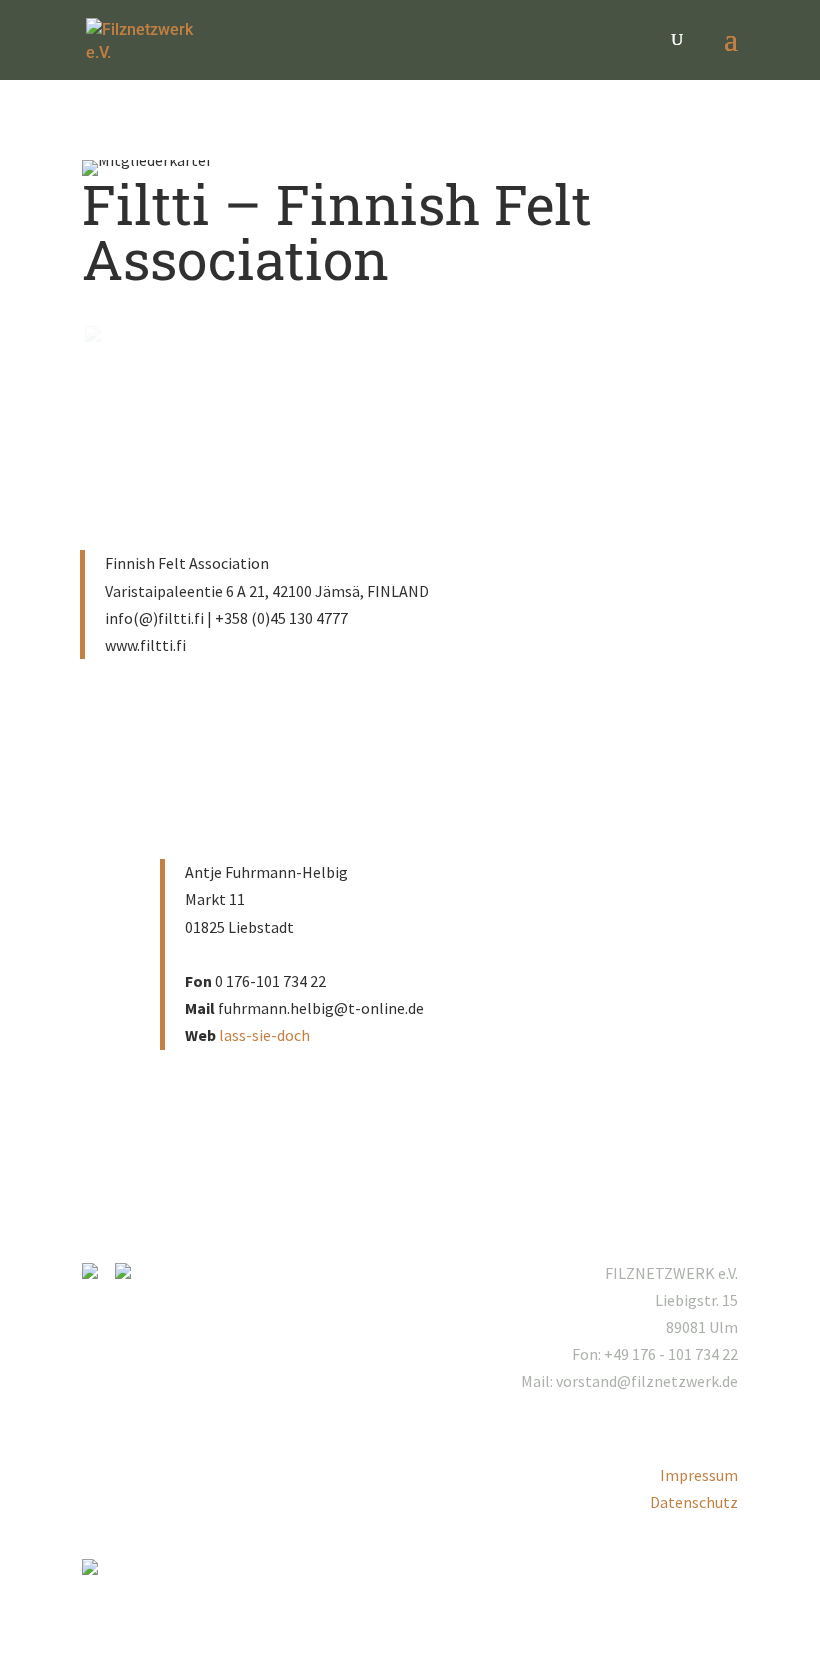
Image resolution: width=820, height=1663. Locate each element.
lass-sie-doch (264, 1035)
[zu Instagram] (97, 1273)
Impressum (699, 1475)
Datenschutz (694, 1502)
